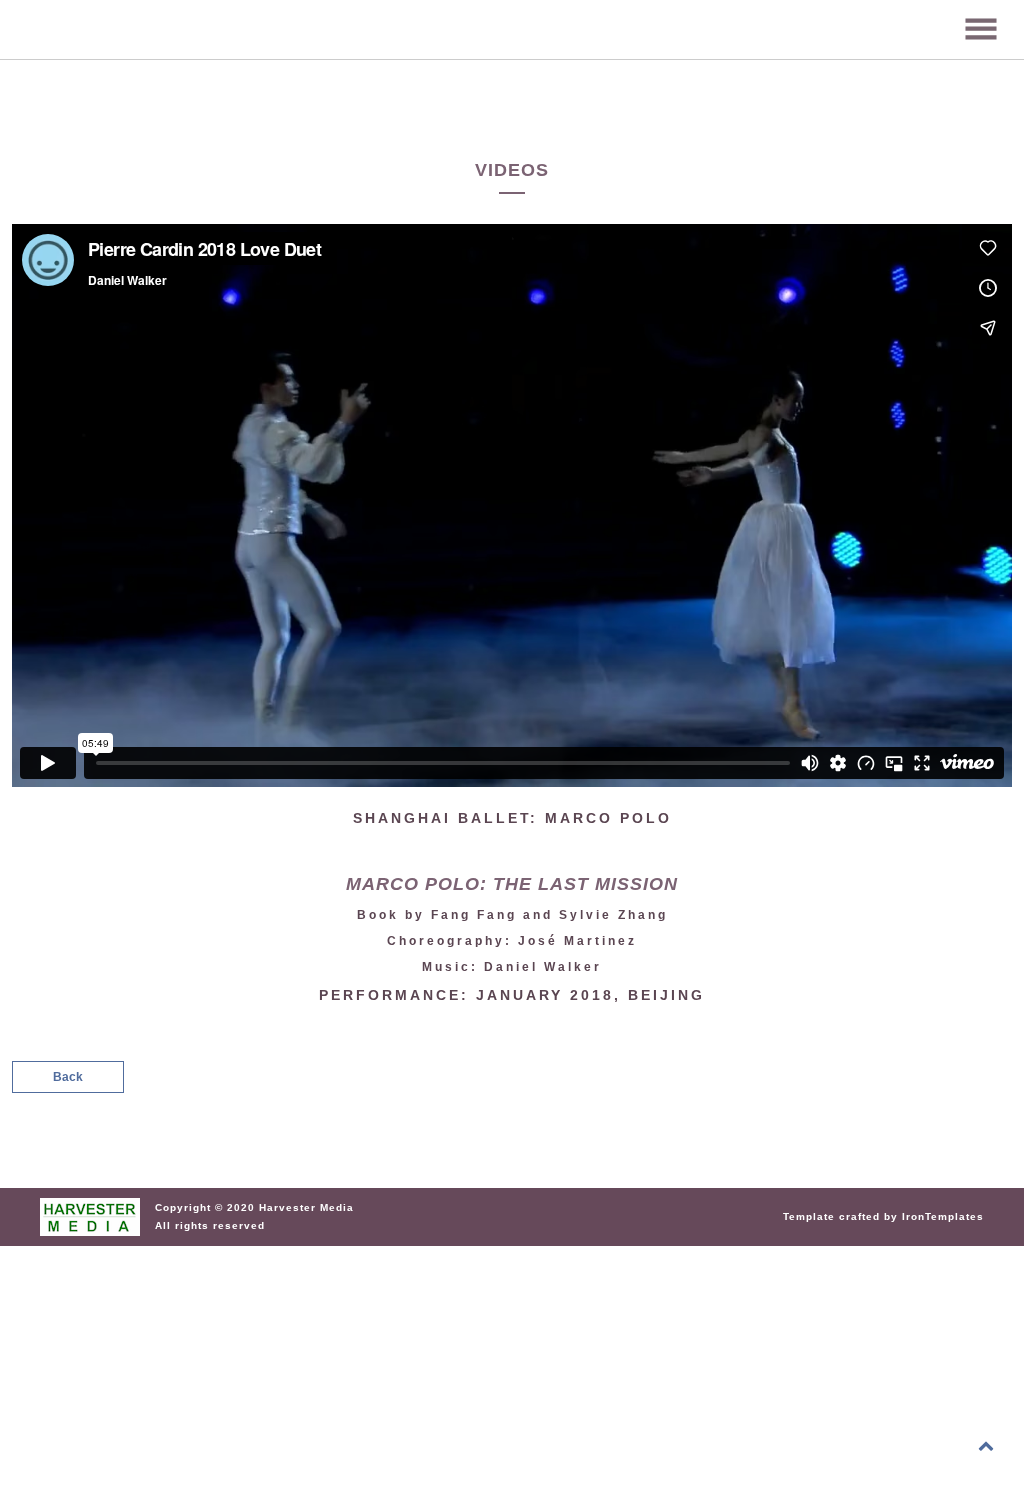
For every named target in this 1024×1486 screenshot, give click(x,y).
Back (68, 1077)
